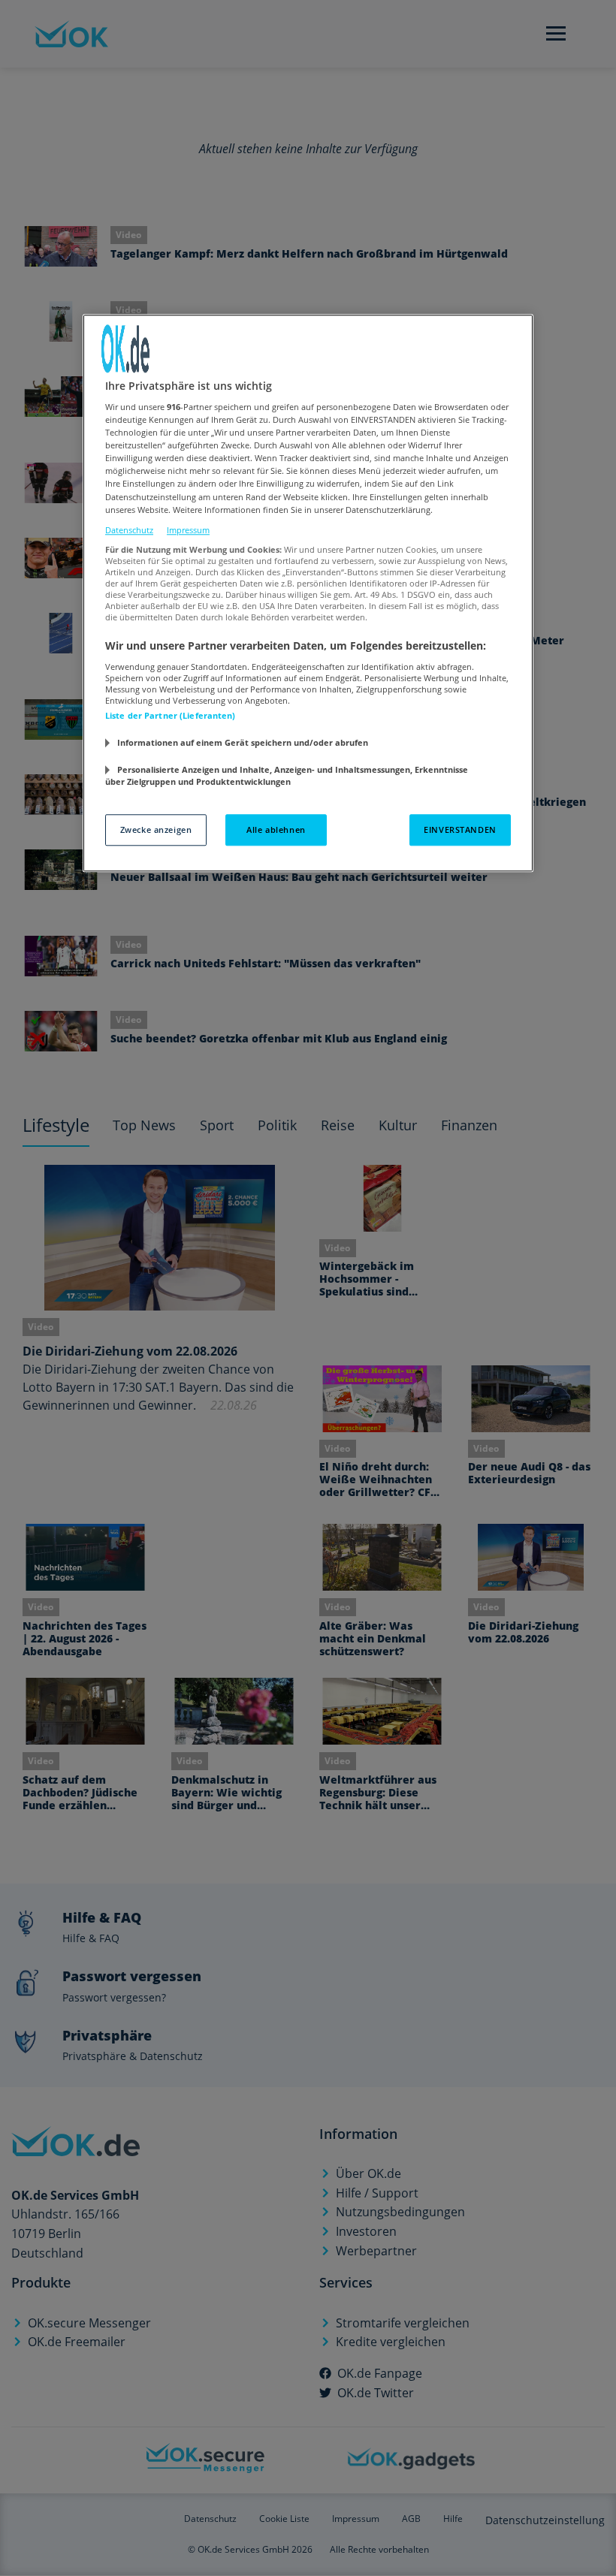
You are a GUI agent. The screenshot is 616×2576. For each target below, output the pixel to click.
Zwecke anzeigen (156, 830)
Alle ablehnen (276, 830)
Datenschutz (129, 530)
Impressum (188, 530)
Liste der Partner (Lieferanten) (171, 715)
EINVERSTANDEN (460, 830)
